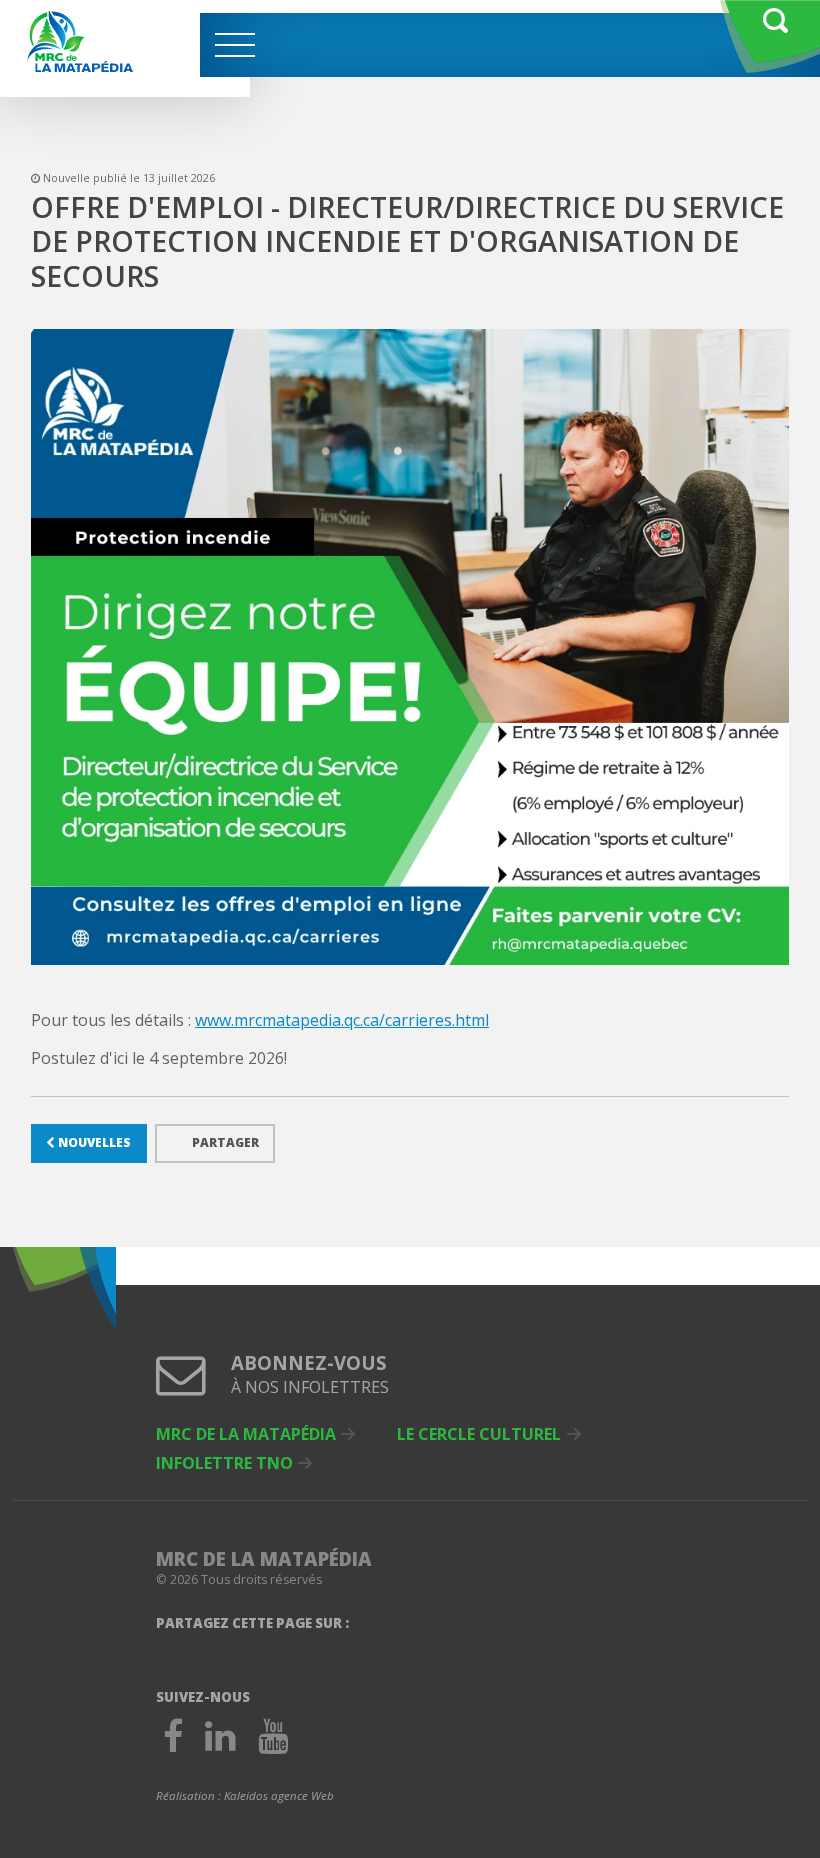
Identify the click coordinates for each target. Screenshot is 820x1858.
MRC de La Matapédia (246, 1434)
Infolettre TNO (224, 1463)
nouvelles (93, 1142)
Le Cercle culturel (479, 1434)
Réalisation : (245, 1795)
